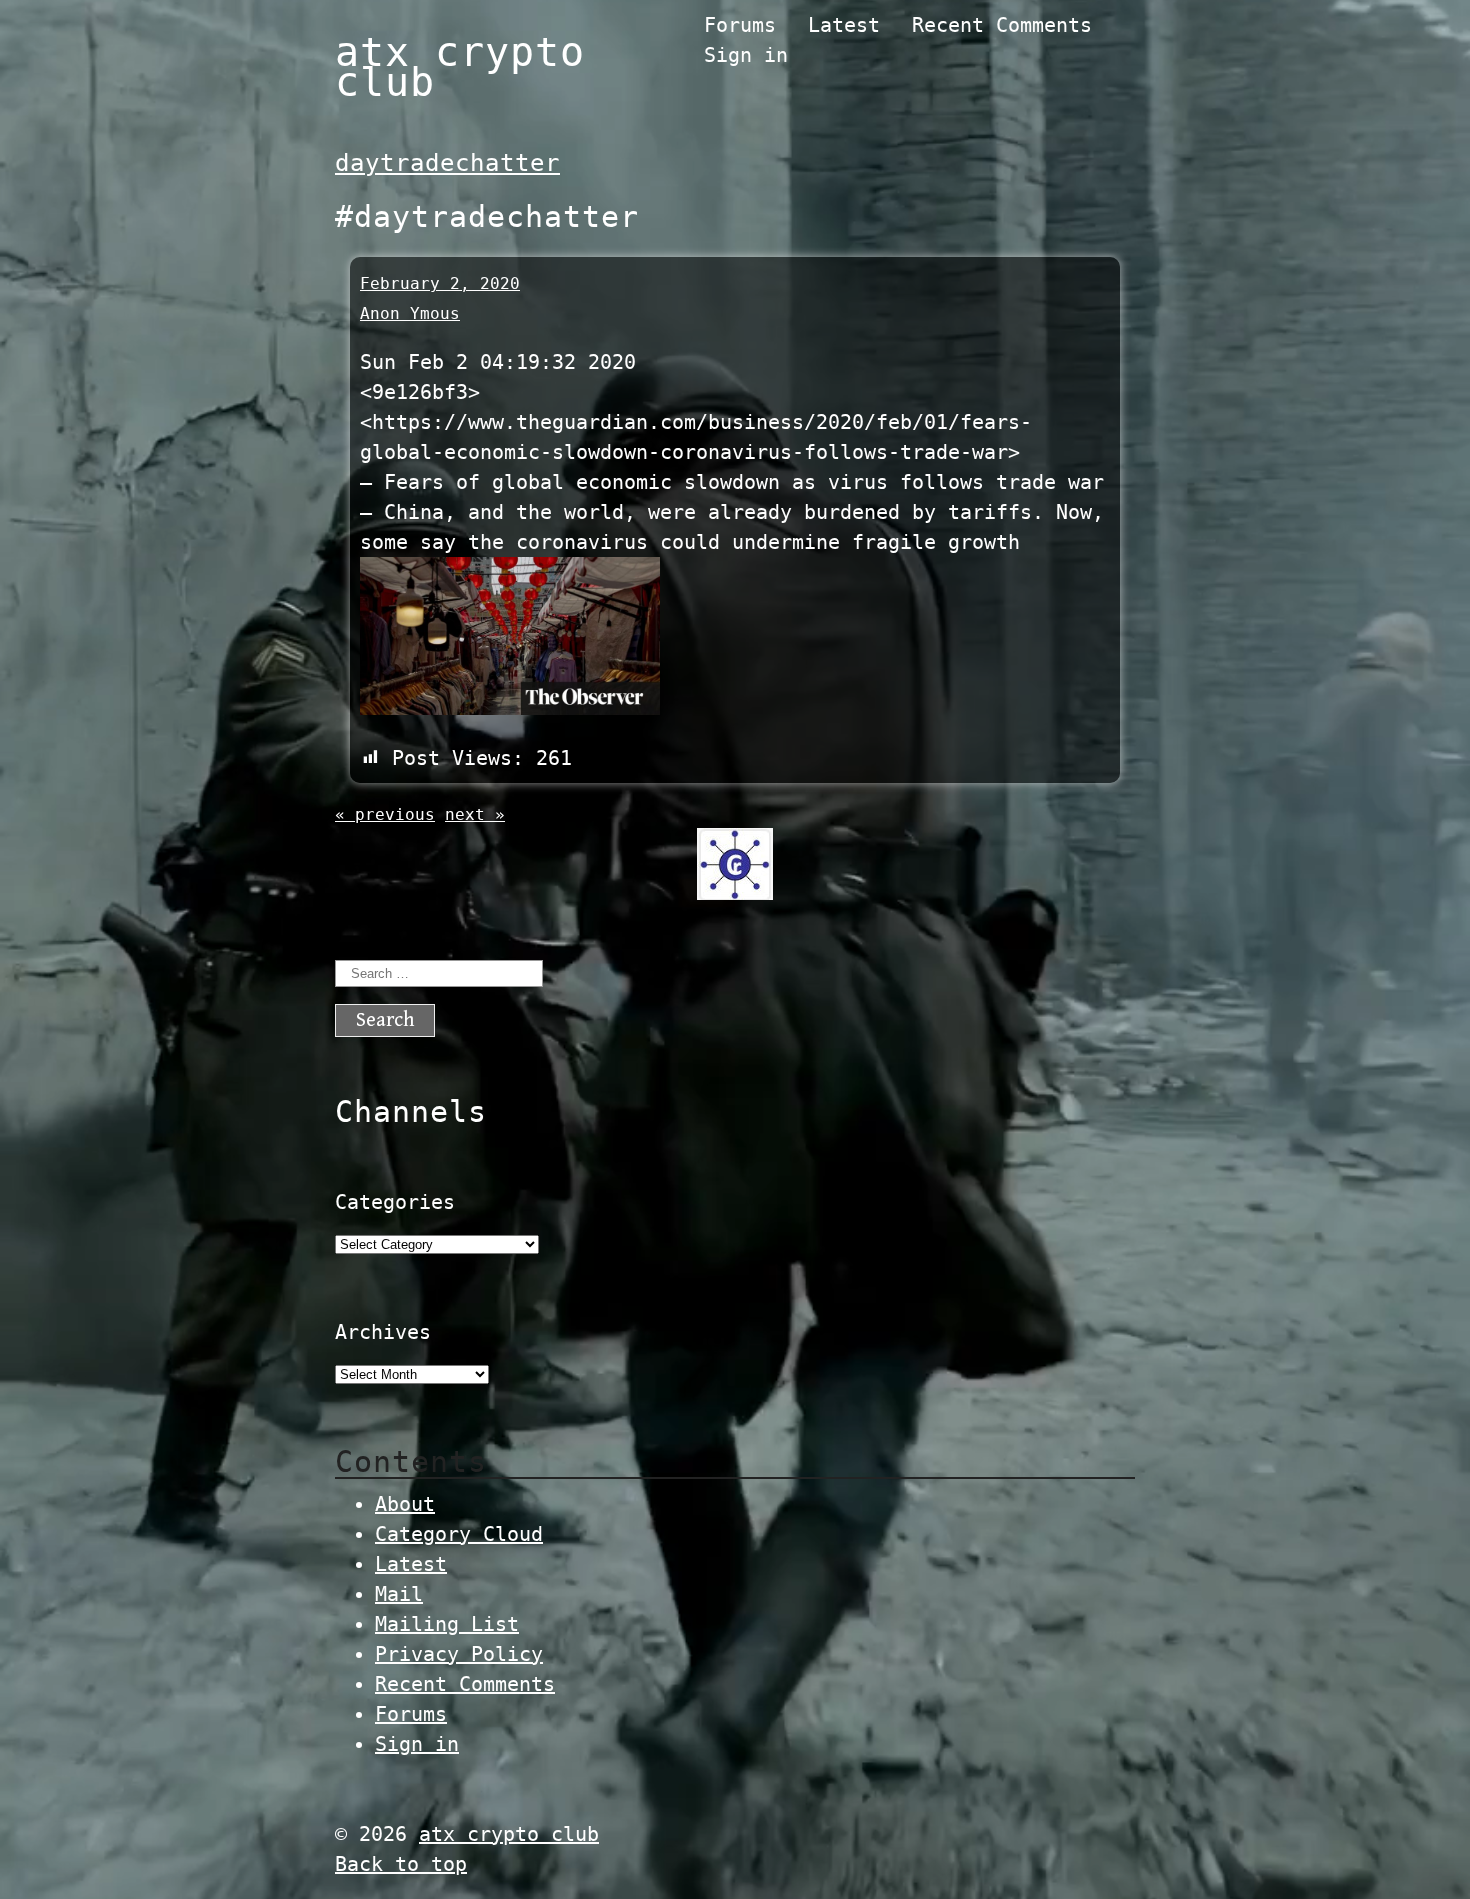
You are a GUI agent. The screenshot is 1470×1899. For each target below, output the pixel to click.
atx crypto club (460, 67)
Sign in (746, 55)
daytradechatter (447, 163)
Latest (844, 25)
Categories (395, 1202)
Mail (399, 1594)
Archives (383, 1332)
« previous (385, 814)
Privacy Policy (459, 1654)
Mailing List (447, 1624)
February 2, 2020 (440, 283)
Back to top (401, 1864)
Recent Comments (1002, 25)
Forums (740, 25)
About (405, 1504)
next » (475, 814)
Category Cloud (459, 1534)
